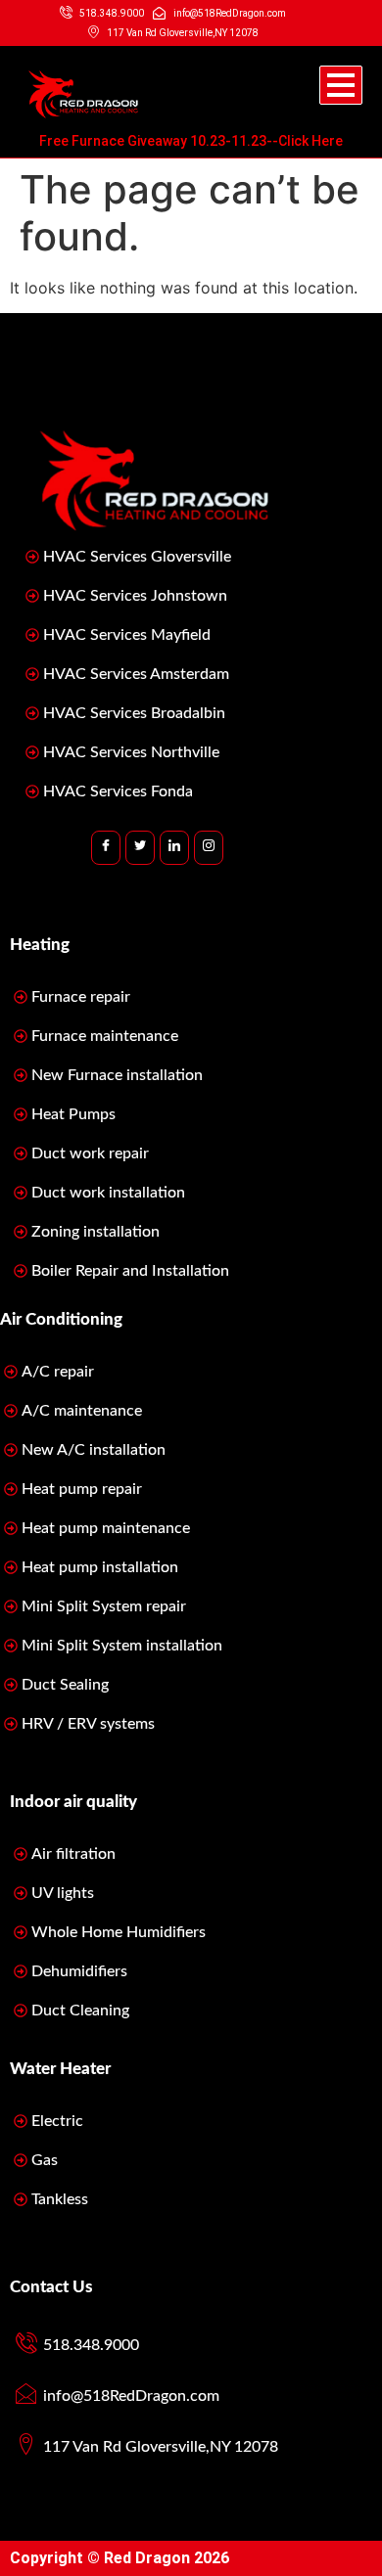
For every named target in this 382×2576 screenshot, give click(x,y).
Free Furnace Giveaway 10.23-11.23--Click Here (191, 141)
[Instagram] (209, 848)
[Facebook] (106, 848)
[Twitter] (140, 848)
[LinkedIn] (174, 848)
